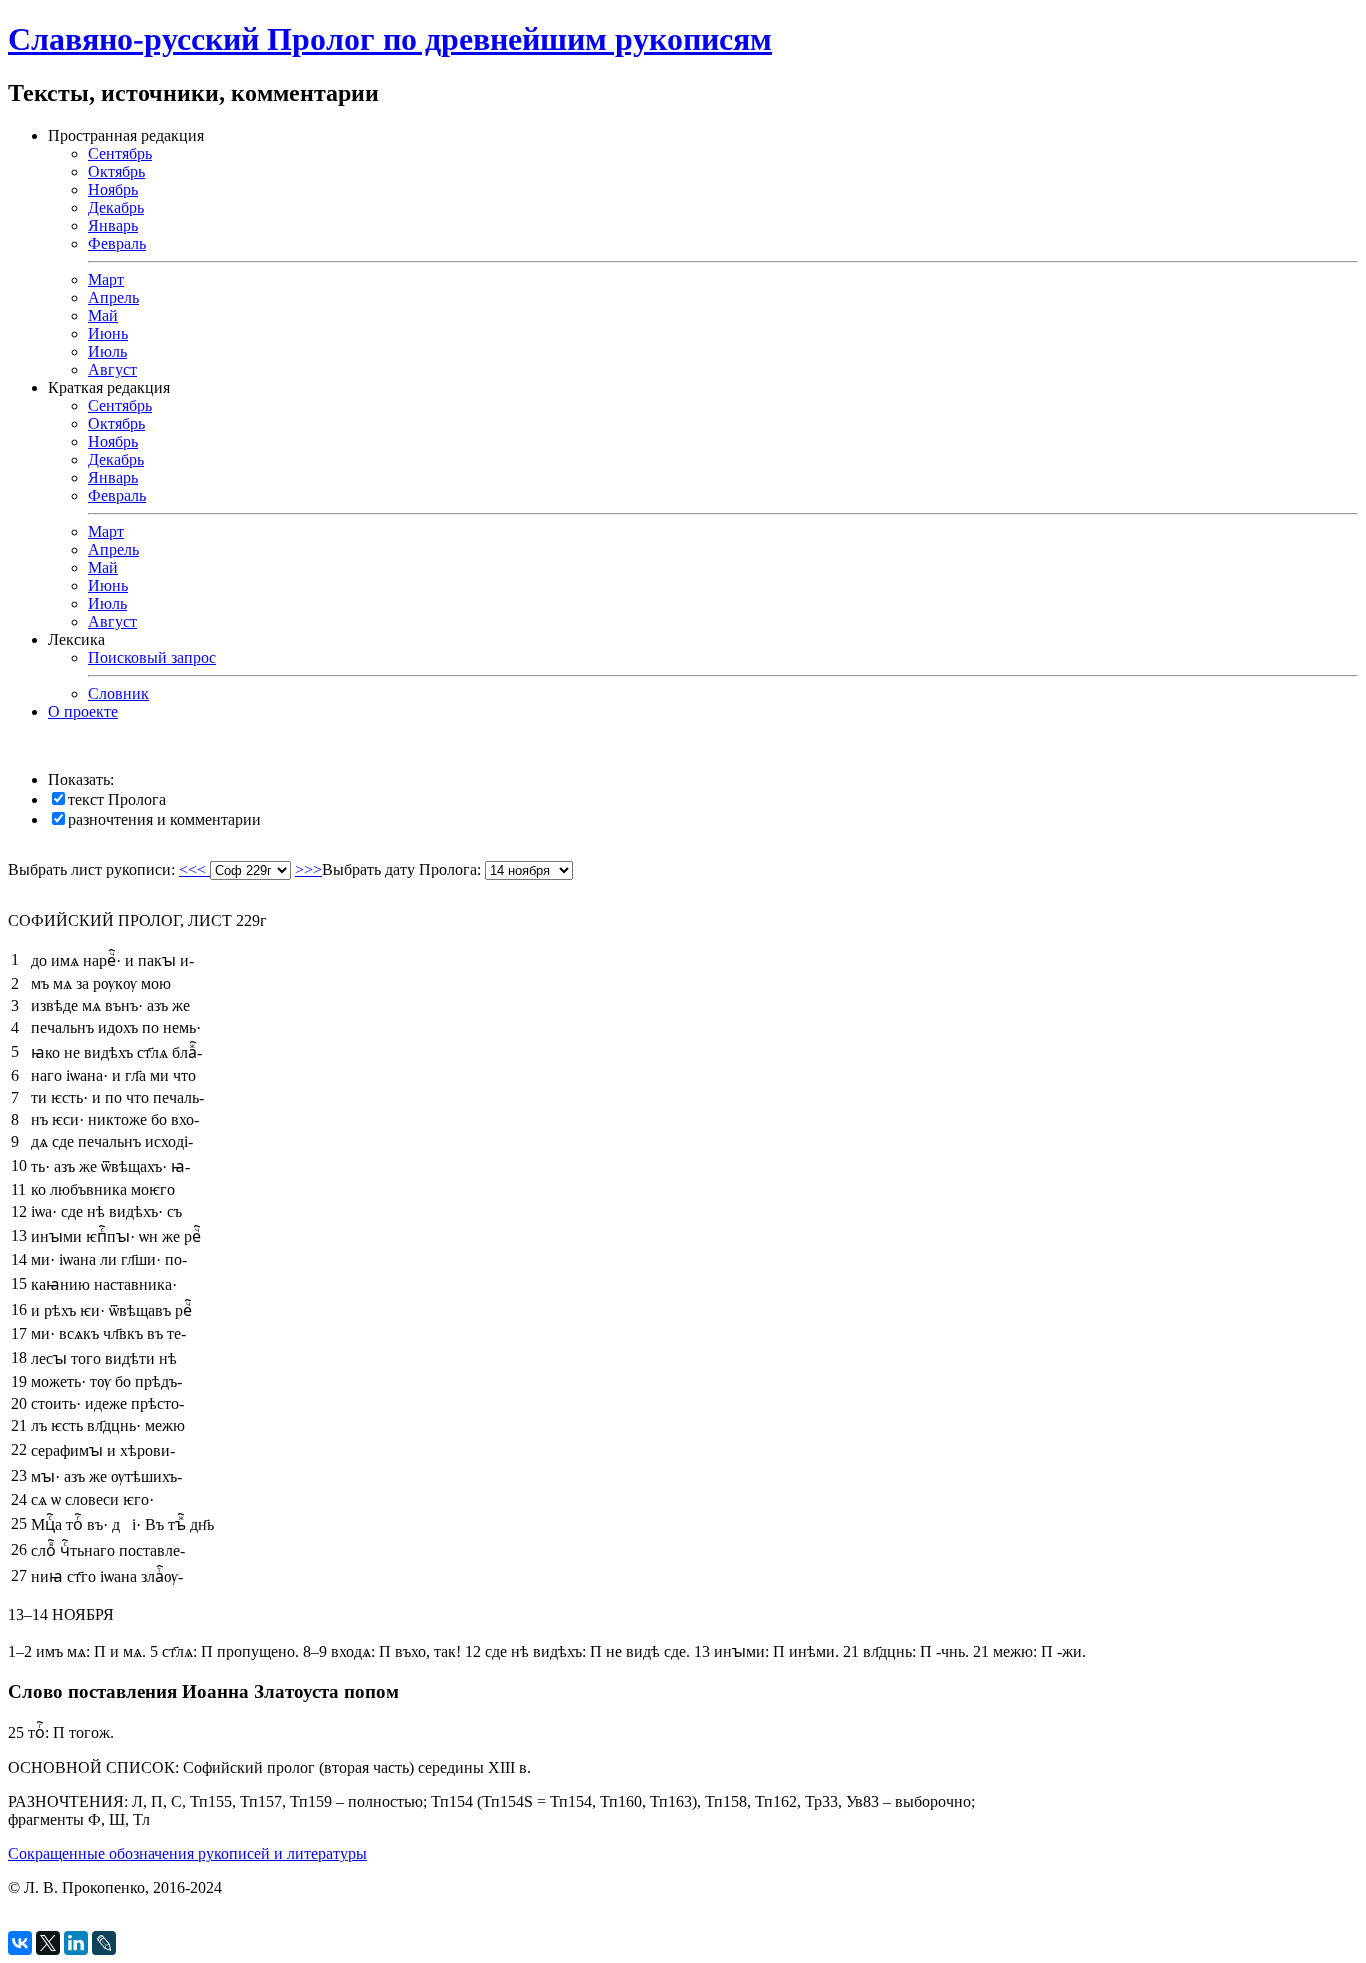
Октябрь (116, 171)
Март (106, 279)
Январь (113, 225)
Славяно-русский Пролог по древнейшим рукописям (390, 39)
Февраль (117, 243)
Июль (107, 351)
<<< (194, 869)
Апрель (113, 297)
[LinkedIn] (76, 1943)
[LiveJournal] (104, 1943)
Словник (118, 693)
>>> (308, 869)
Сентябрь (120, 153)
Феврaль (117, 495)
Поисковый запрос (152, 657)
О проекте (83, 711)
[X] (48, 1943)
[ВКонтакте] (20, 1943)
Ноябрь (113, 189)
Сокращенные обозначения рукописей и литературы (187, 1853)
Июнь (108, 333)
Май (103, 315)
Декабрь (116, 207)
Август (112, 369)
